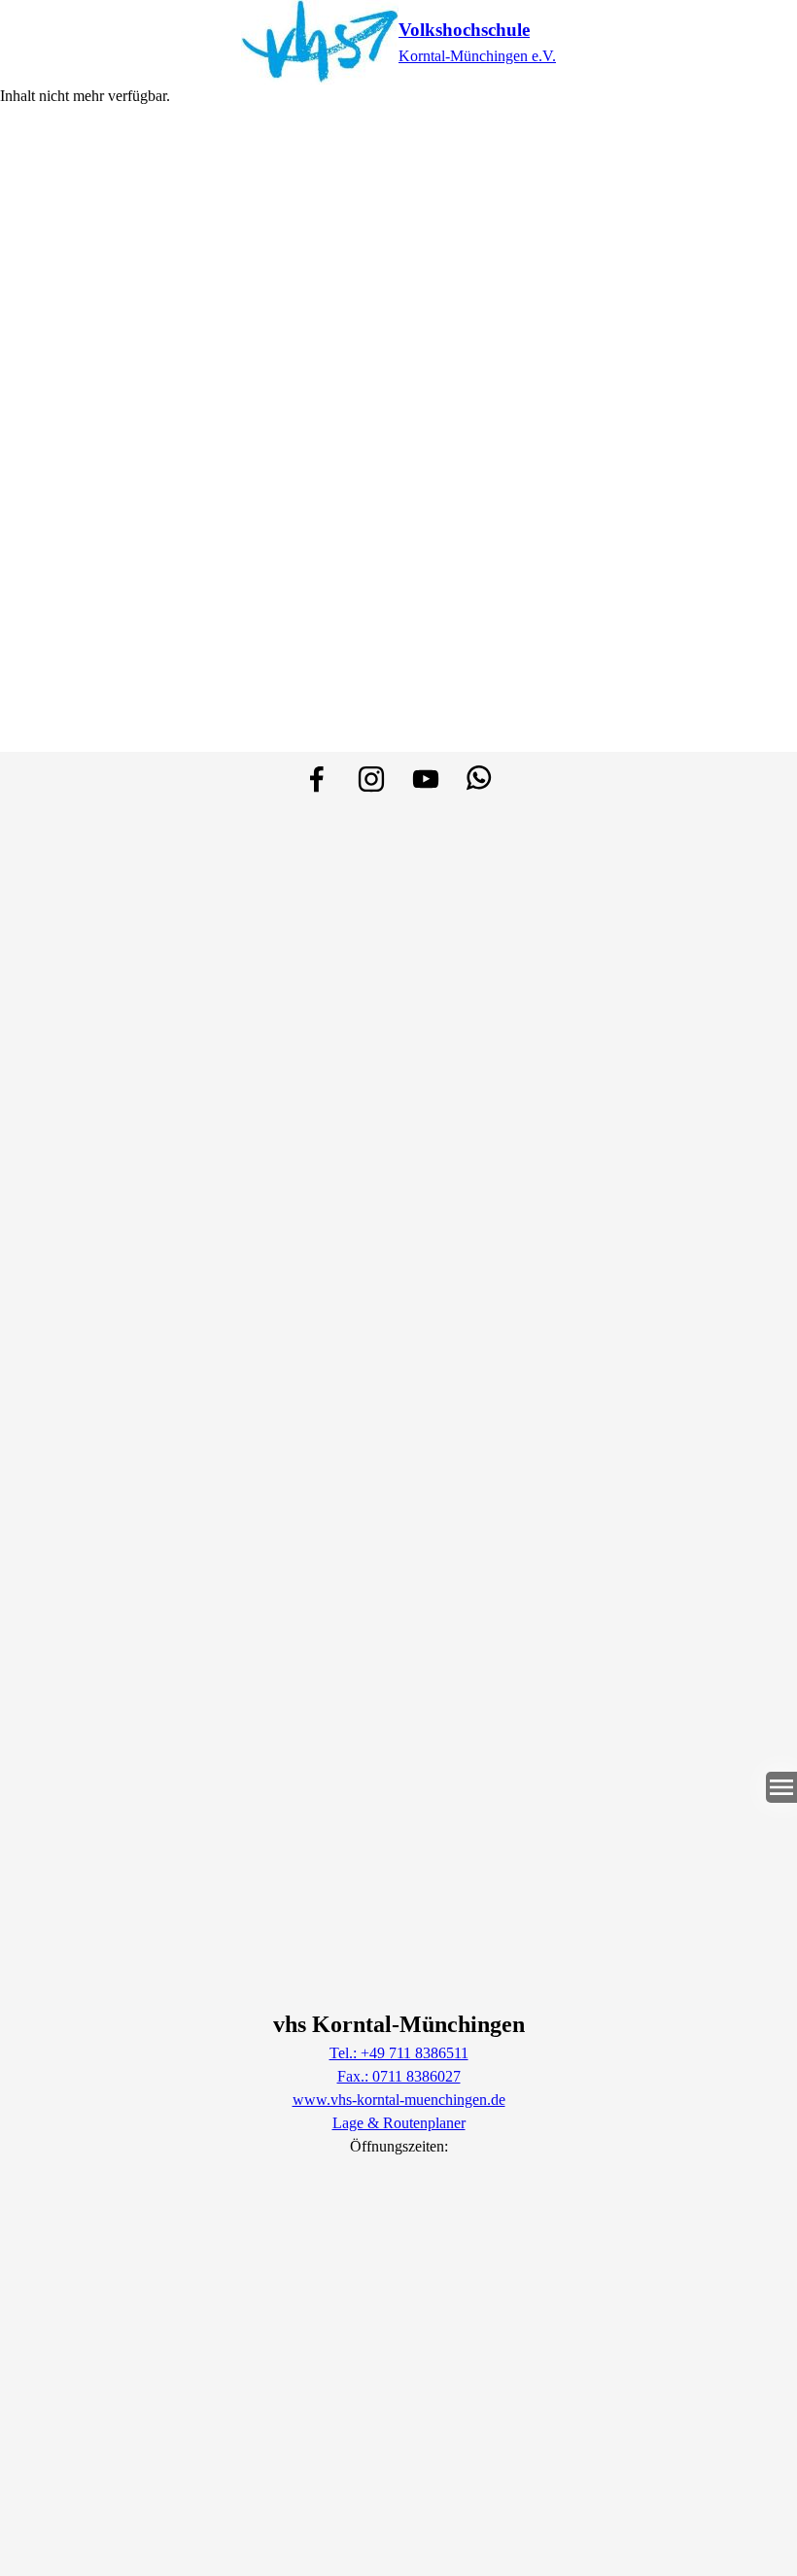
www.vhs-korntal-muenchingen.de (399, 2100)
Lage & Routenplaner (399, 2123)
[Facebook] (317, 779)
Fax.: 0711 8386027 (399, 2076)
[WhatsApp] (480, 779)
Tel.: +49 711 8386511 (399, 2053)
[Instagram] (371, 779)
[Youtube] (426, 779)
